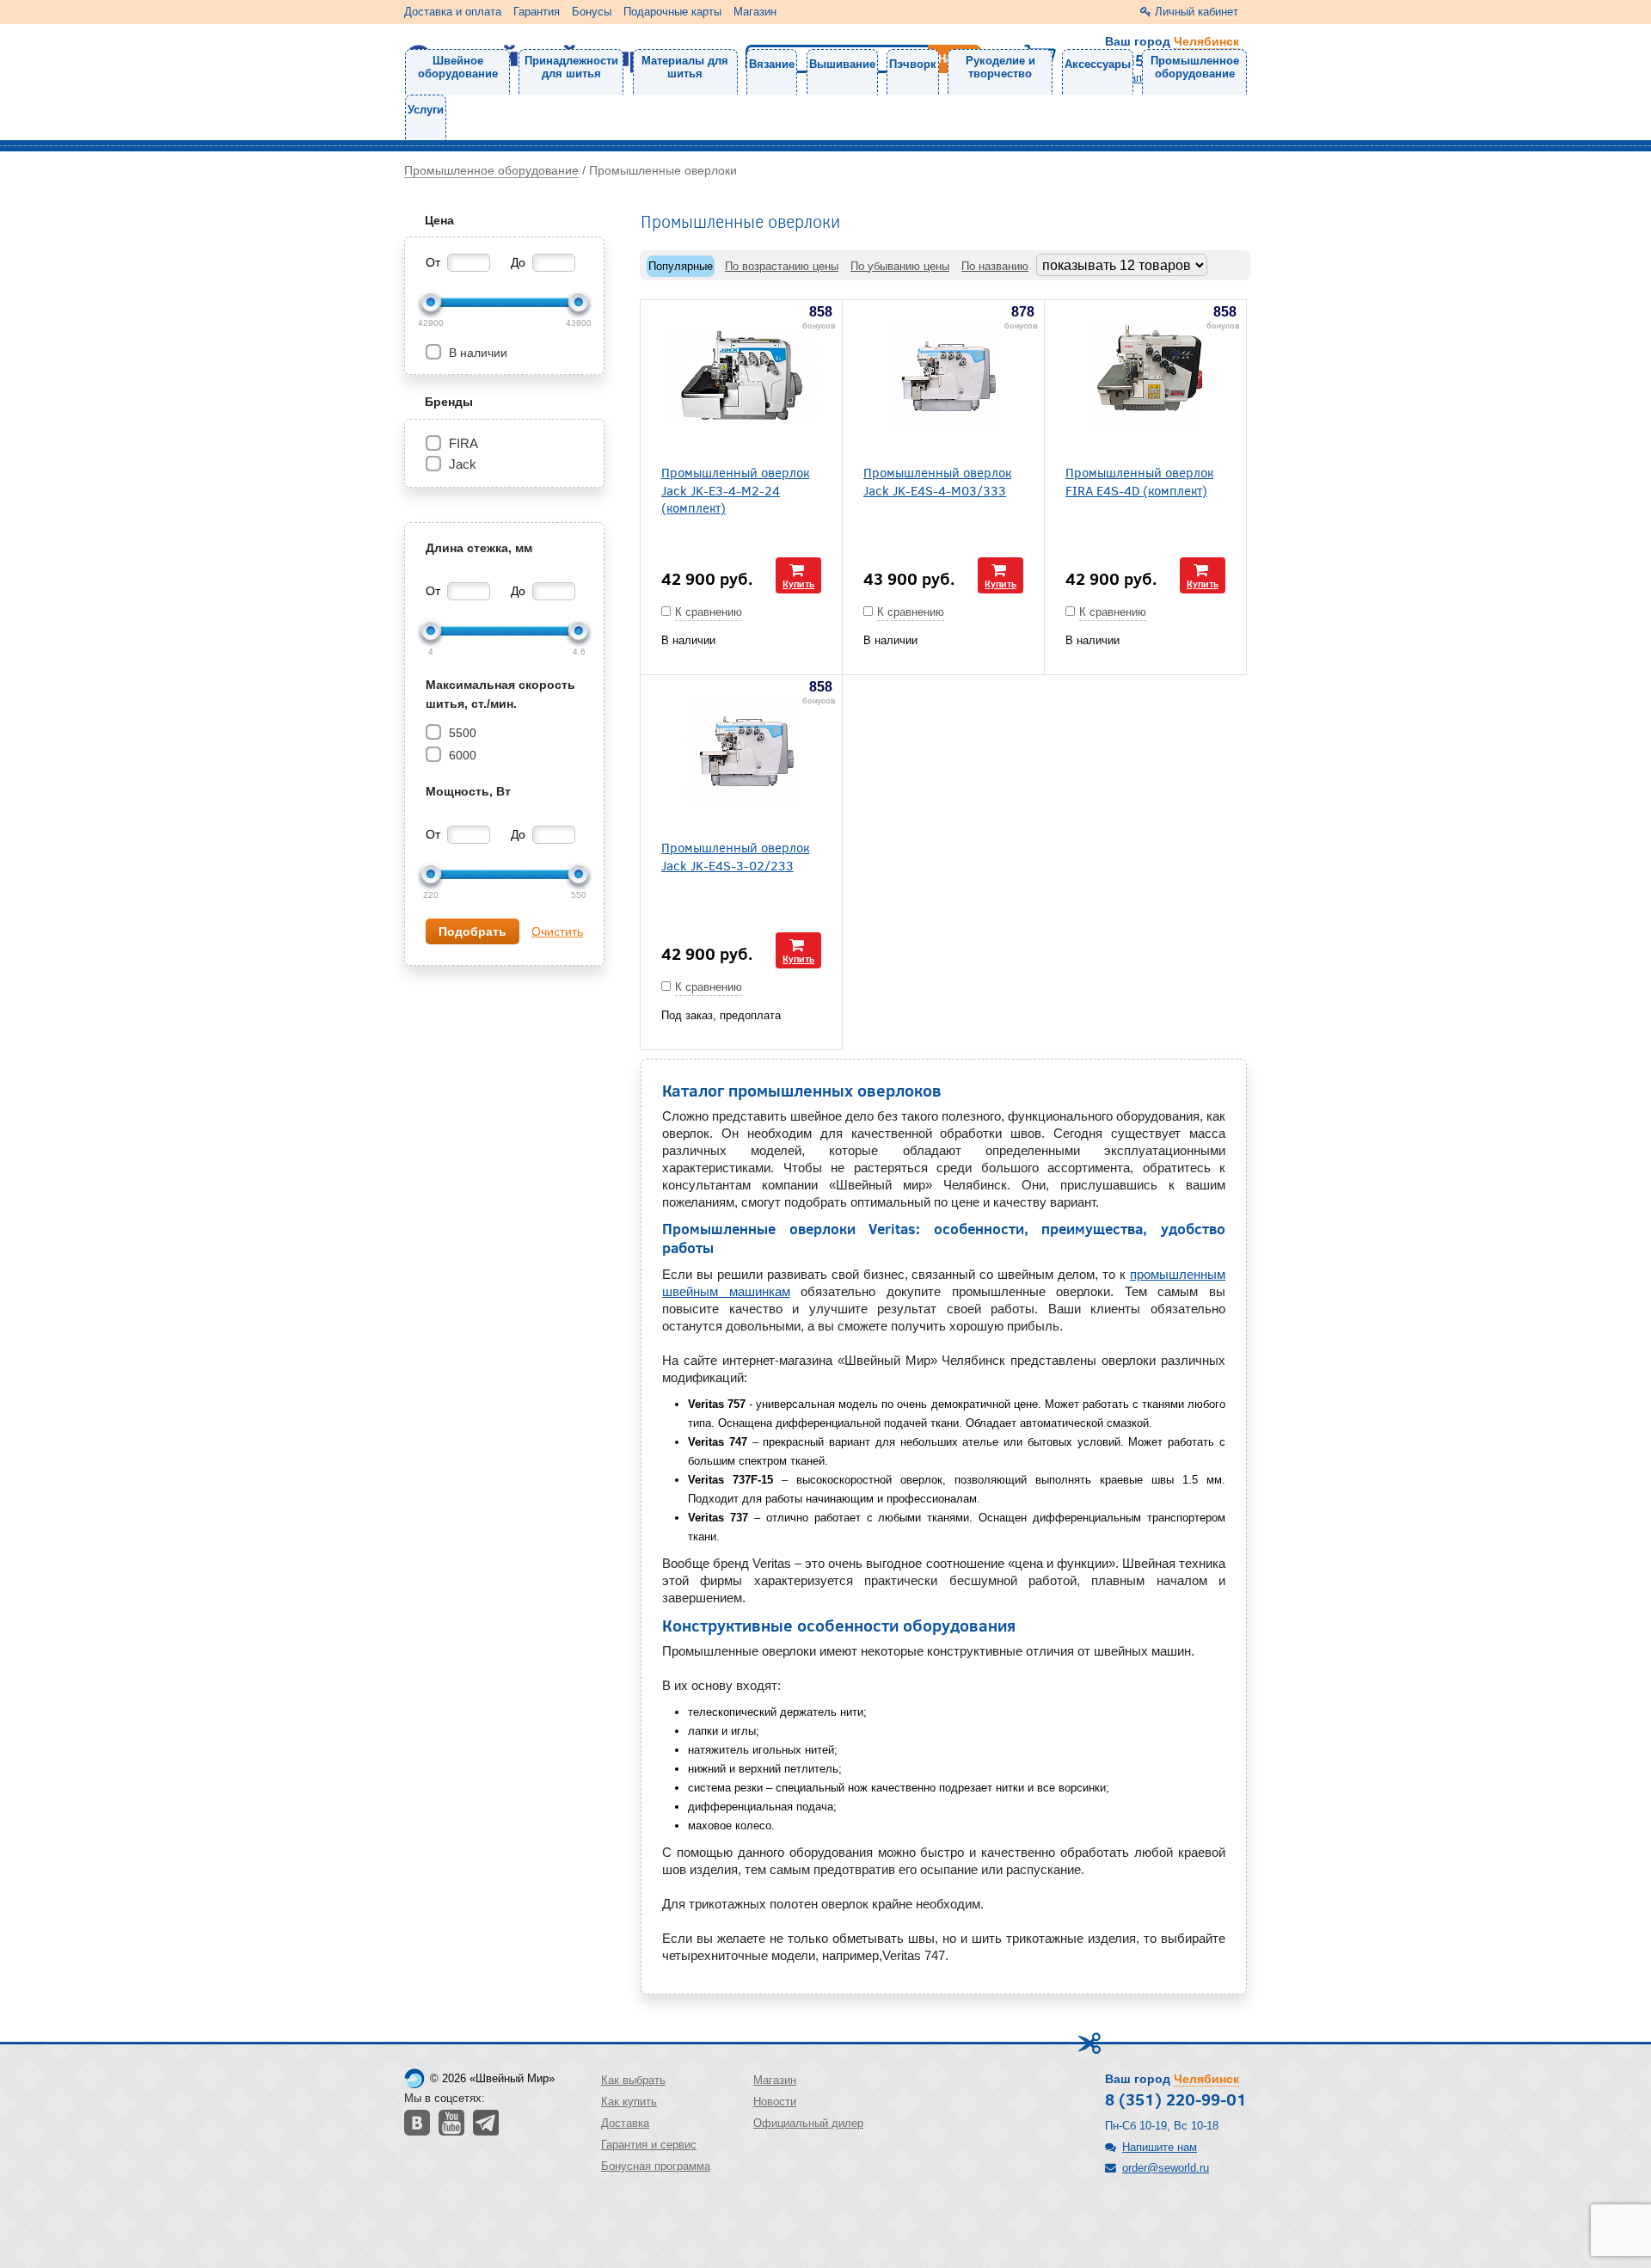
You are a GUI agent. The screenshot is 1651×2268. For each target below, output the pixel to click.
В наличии (476, 353)
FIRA (463, 443)
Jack (463, 464)
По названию (995, 266)
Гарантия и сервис (649, 2145)
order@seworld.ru (1166, 2168)
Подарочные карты (672, 12)
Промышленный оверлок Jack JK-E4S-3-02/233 (735, 856)
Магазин (755, 12)
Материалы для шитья (685, 67)
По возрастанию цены (782, 266)
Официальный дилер (808, 2123)
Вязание (772, 64)
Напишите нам (1160, 2147)
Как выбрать (633, 2080)
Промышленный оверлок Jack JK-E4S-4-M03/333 (937, 481)
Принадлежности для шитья (571, 67)
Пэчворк (913, 64)
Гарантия (537, 12)
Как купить (629, 2102)
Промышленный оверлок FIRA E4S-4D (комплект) (1139, 481)
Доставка (625, 2123)
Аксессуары (1098, 64)
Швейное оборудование (458, 67)
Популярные (681, 266)
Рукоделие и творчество (1000, 67)
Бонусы (592, 12)
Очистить (557, 931)
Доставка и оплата (453, 12)
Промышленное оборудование (1195, 67)
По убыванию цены (900, 266)
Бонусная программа (656, 2166)
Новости (775, 2102)
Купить (798, 584)
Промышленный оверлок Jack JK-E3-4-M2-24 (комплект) (735, 489)
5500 (461, 733)
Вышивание (842, 64)
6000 (461, 755)
